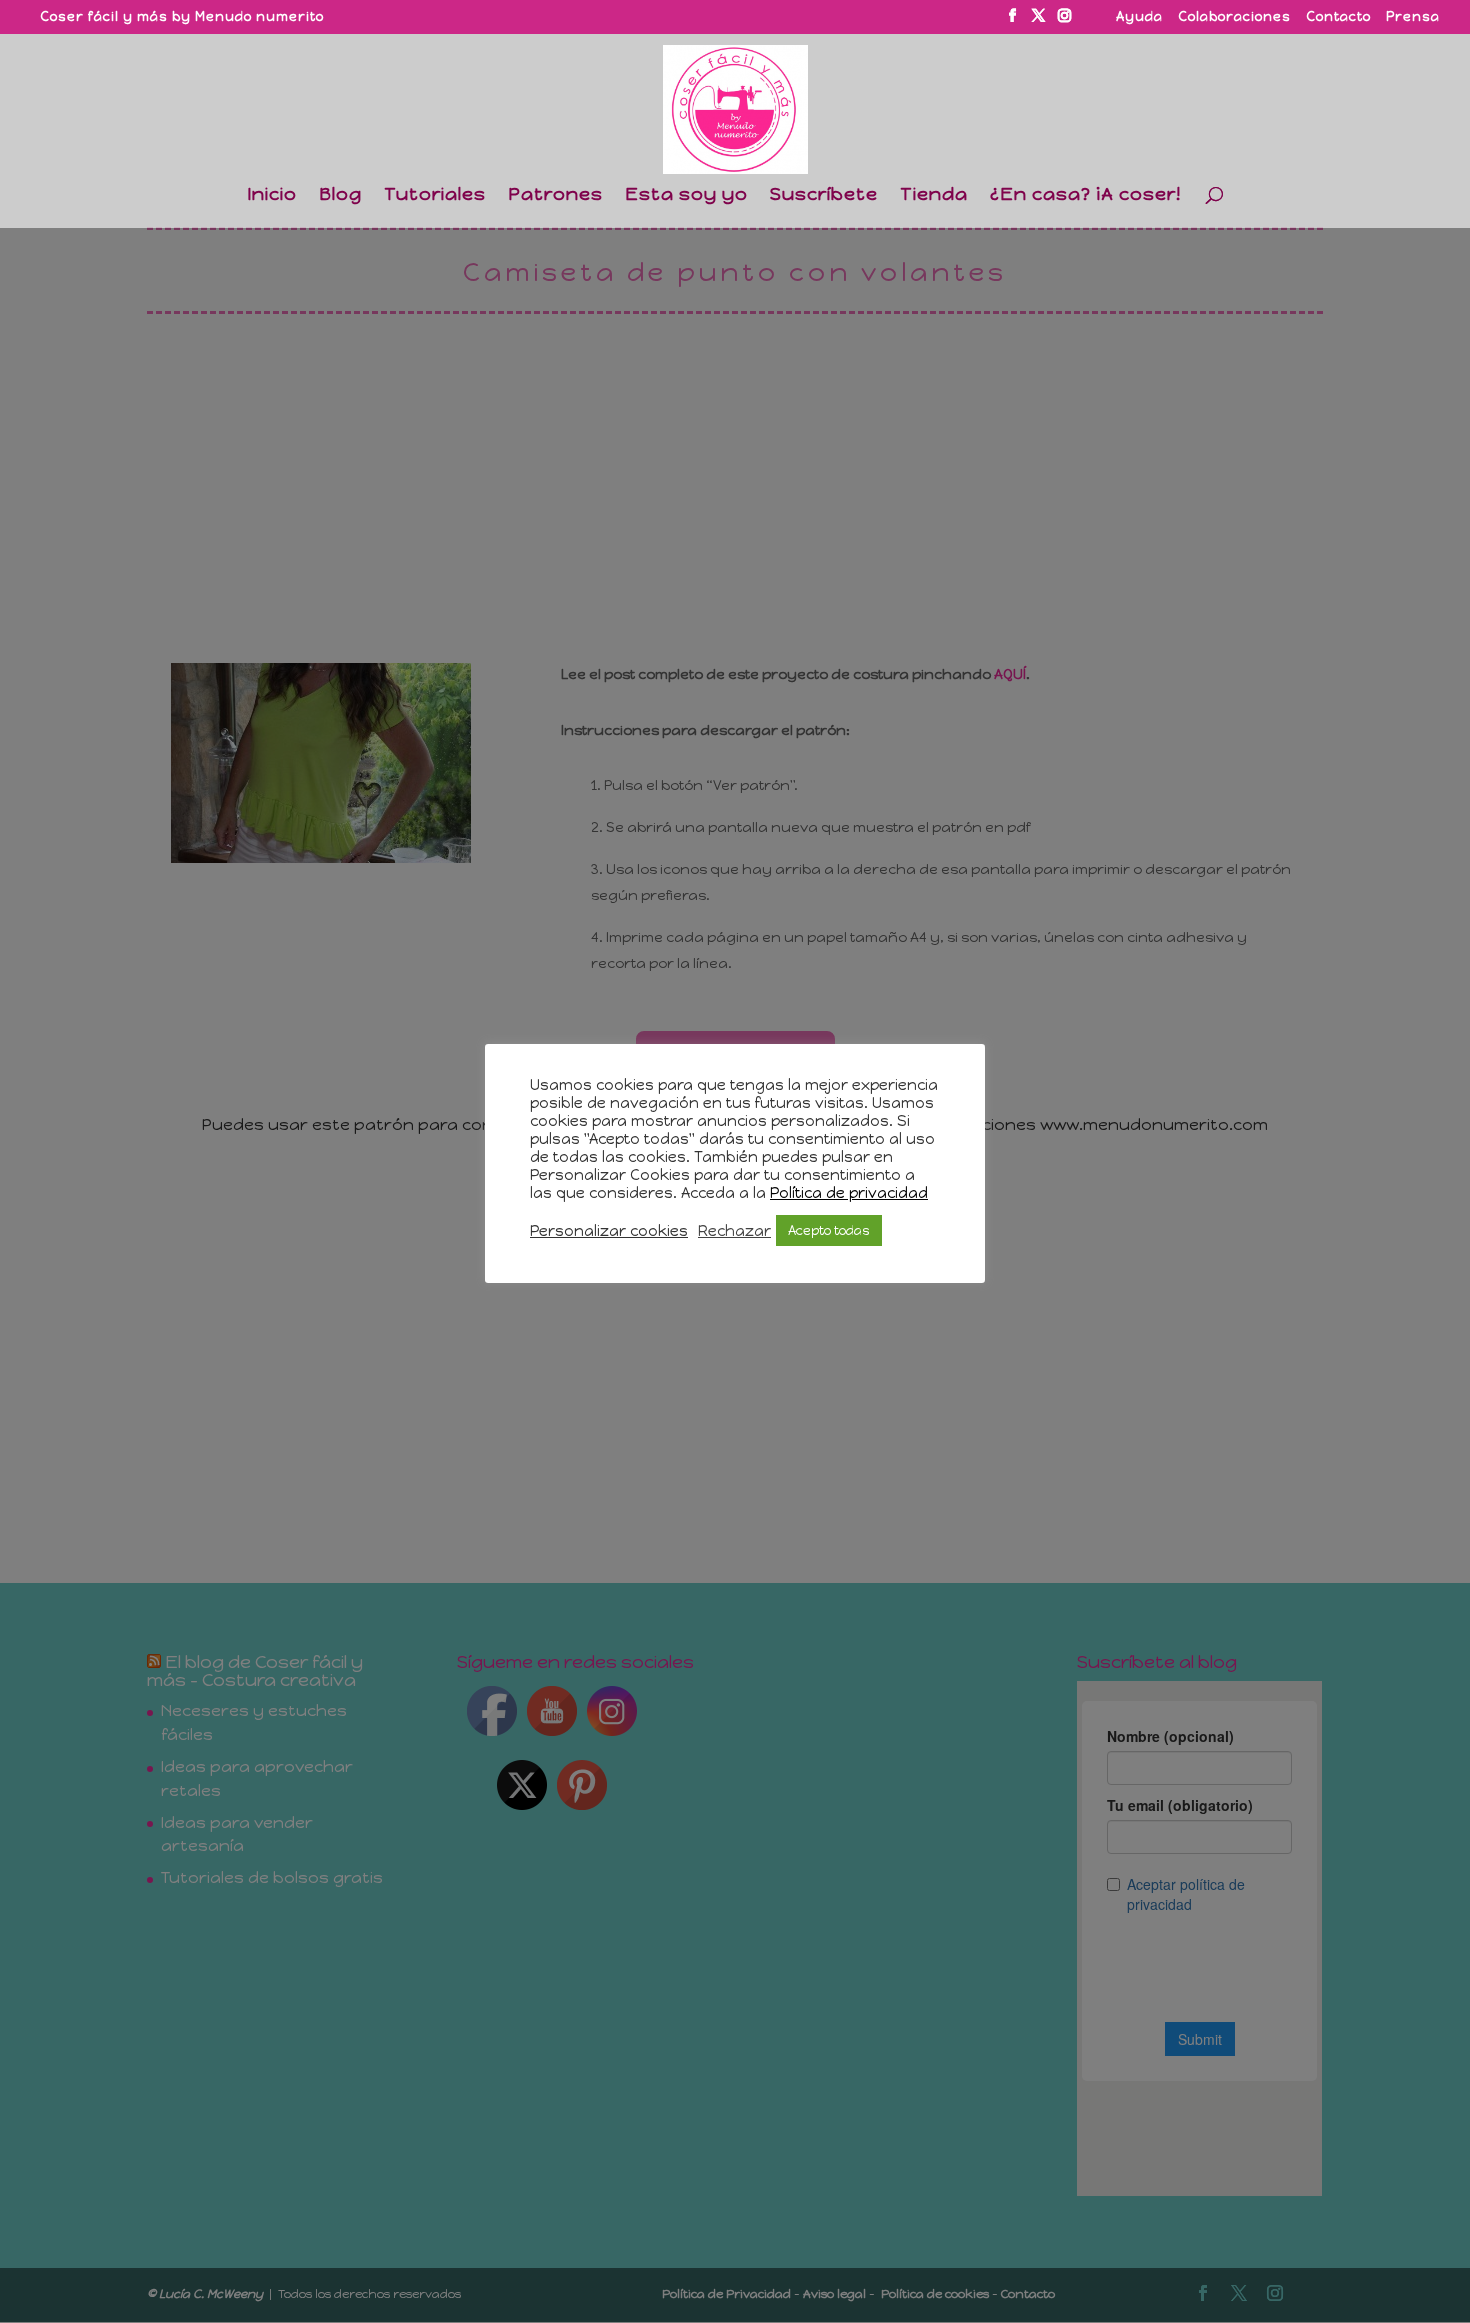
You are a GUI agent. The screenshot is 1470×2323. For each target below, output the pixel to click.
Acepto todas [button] (829, 1230)
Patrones (555, 196)
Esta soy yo (686, 196)
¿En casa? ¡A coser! (1085, 196)
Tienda (934, 196)
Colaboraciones (1234, 17)
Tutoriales (435, 196)
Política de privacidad (849, 1193)
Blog (340, 196)
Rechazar (734, 1231)
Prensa (1413, 17)
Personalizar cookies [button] (609, 1231)
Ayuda (1139, 17)
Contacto (1338, 17)
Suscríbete (824, 196)
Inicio (272, 196)
